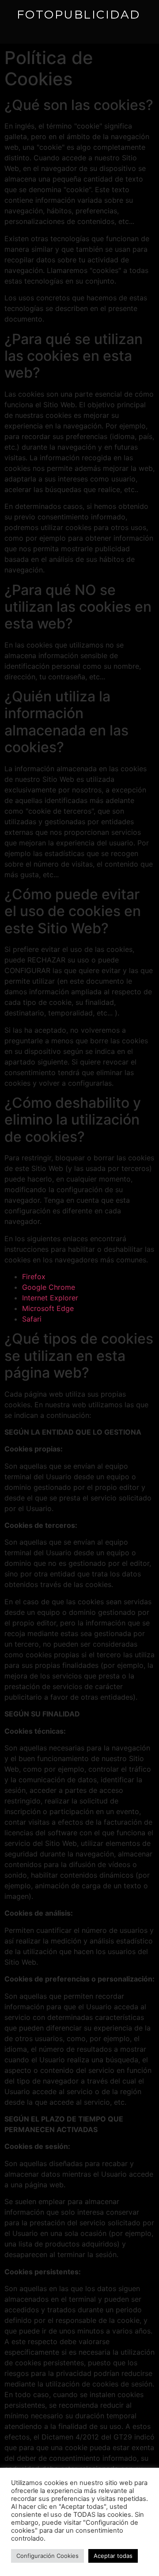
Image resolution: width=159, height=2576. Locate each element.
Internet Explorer (50, 1298)
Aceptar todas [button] (113, 2556)
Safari (32, 1319)
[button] (25, 28)
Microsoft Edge (48, 1308)
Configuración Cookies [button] (47, 2556)
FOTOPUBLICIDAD (79, 15)
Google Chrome (49, 1287)
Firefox (34, 1277)
